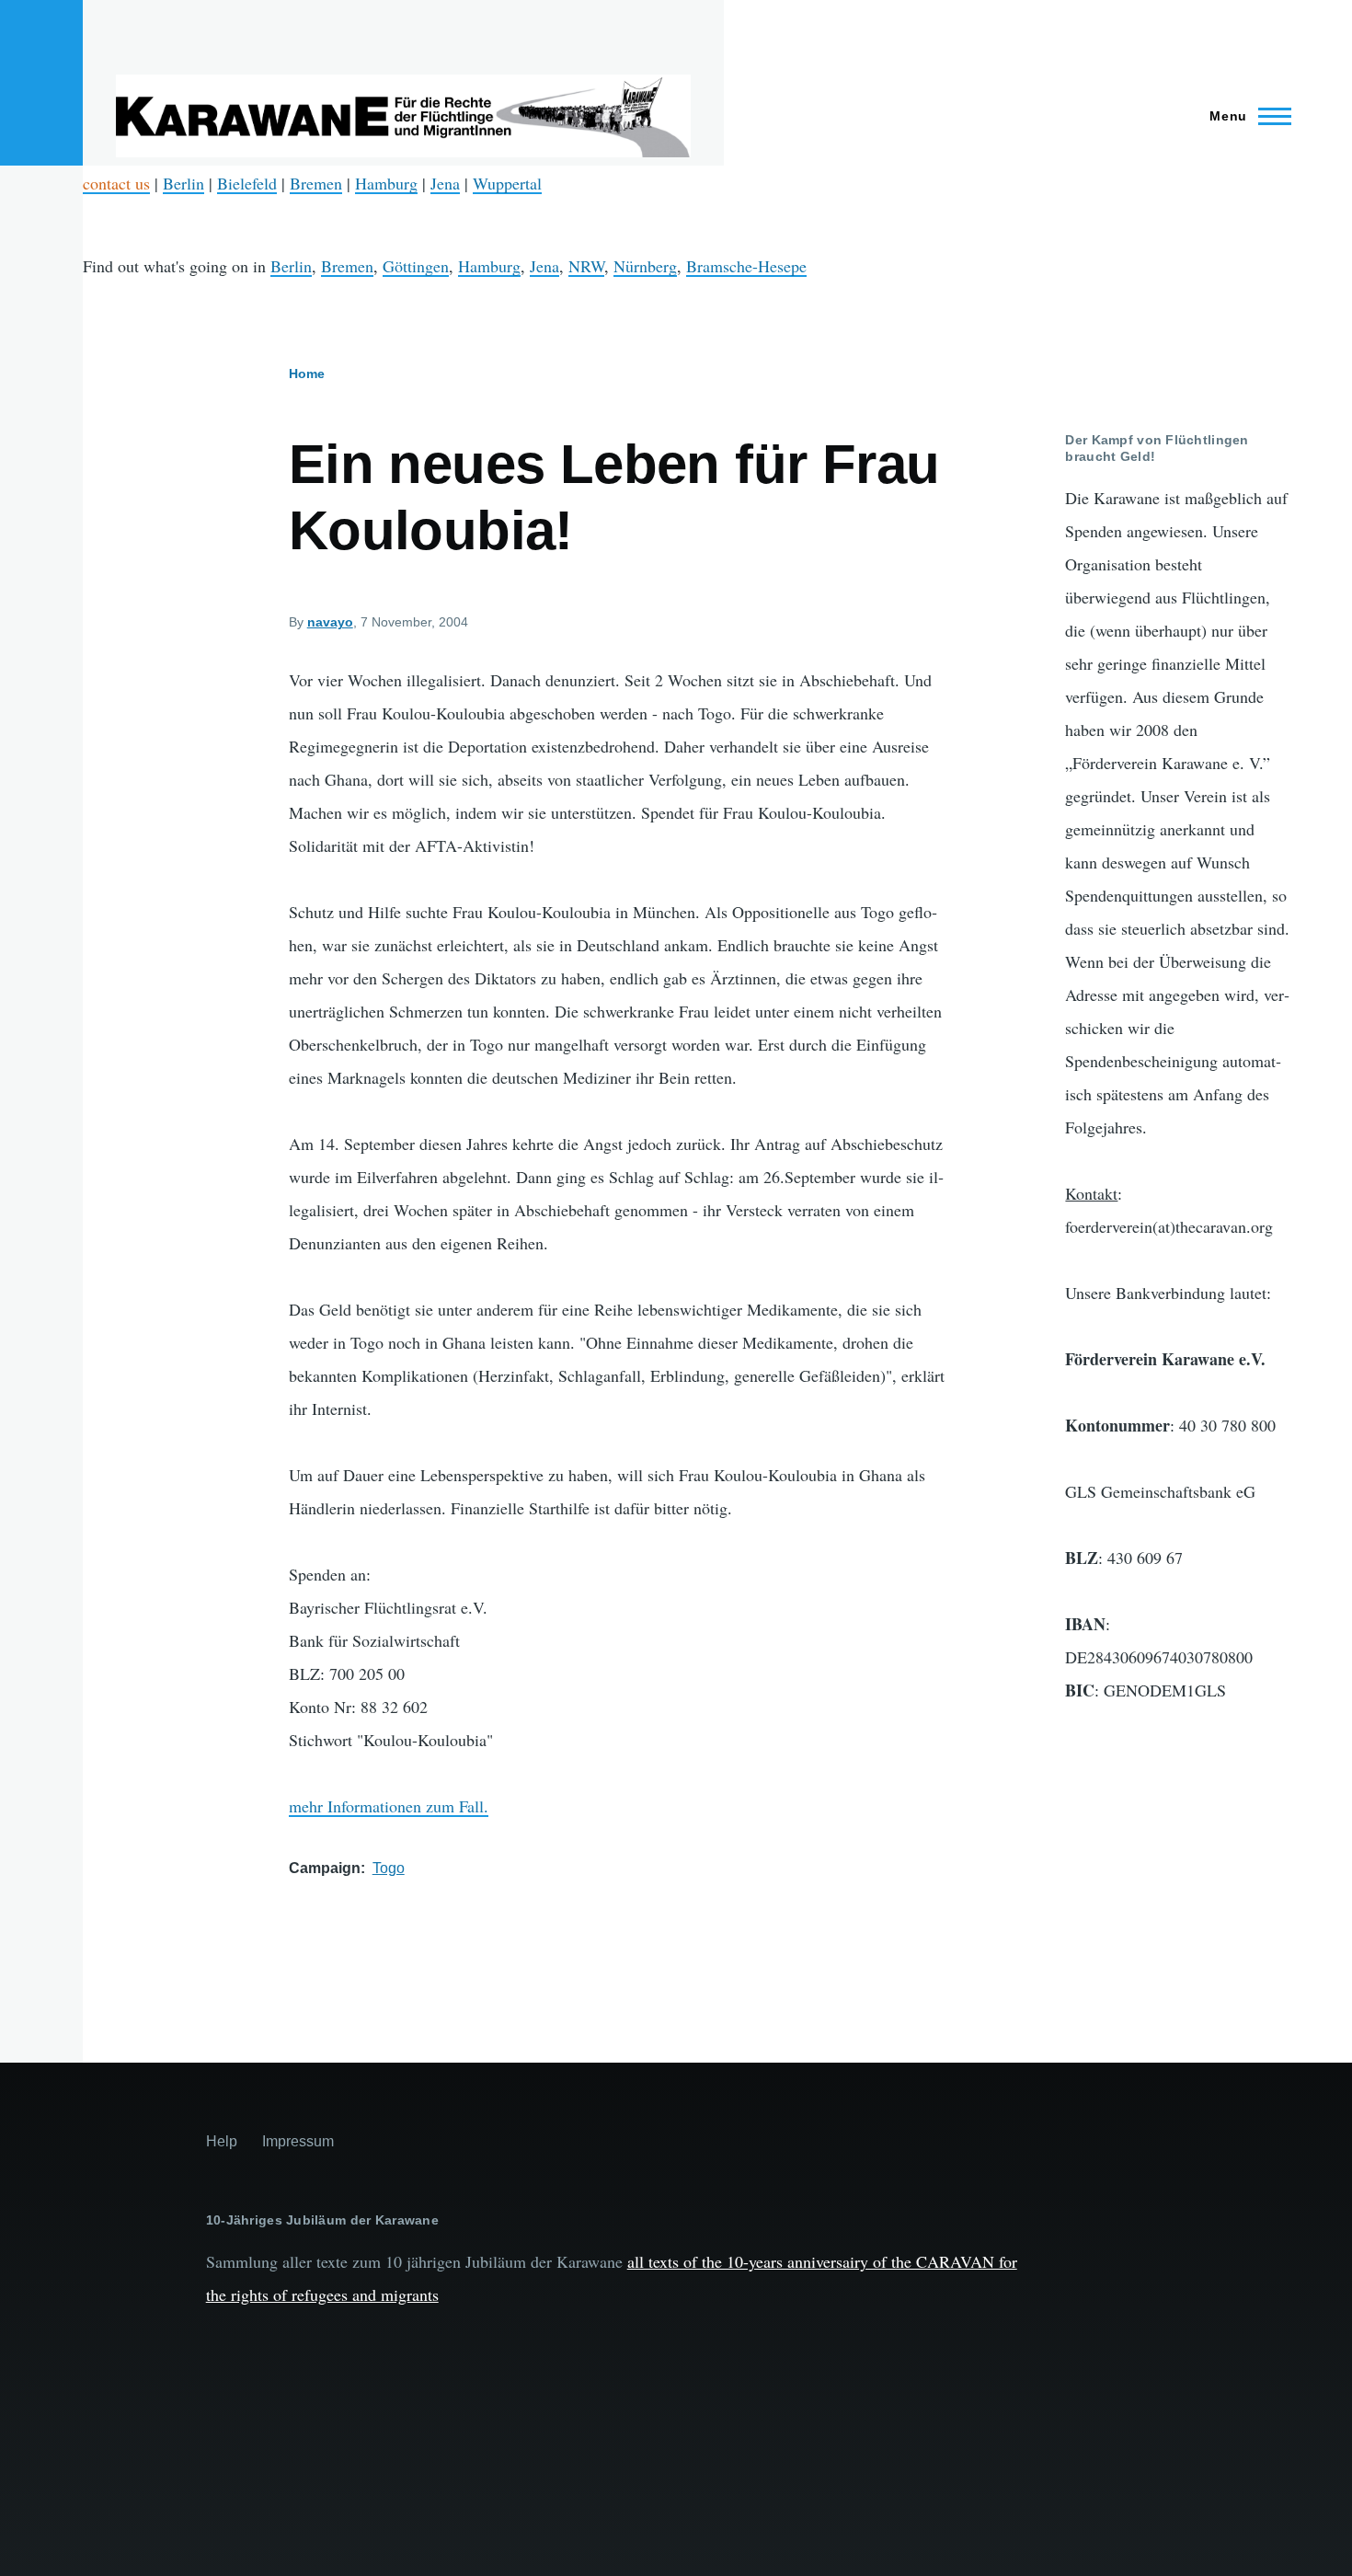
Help (222, 2141)
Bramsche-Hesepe (746, 266)
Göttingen (416, 266)
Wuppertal (507, 183)
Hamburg (386, 183)
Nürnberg (645, 266)
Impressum (298, 2141)
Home (307, 374)
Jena (445, 183)
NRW (586, 266)
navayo (330, 622)
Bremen (316, 183)
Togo (389, 1868)
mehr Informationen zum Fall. (389, 1806)
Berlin (183, 183)
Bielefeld (247, 183)
